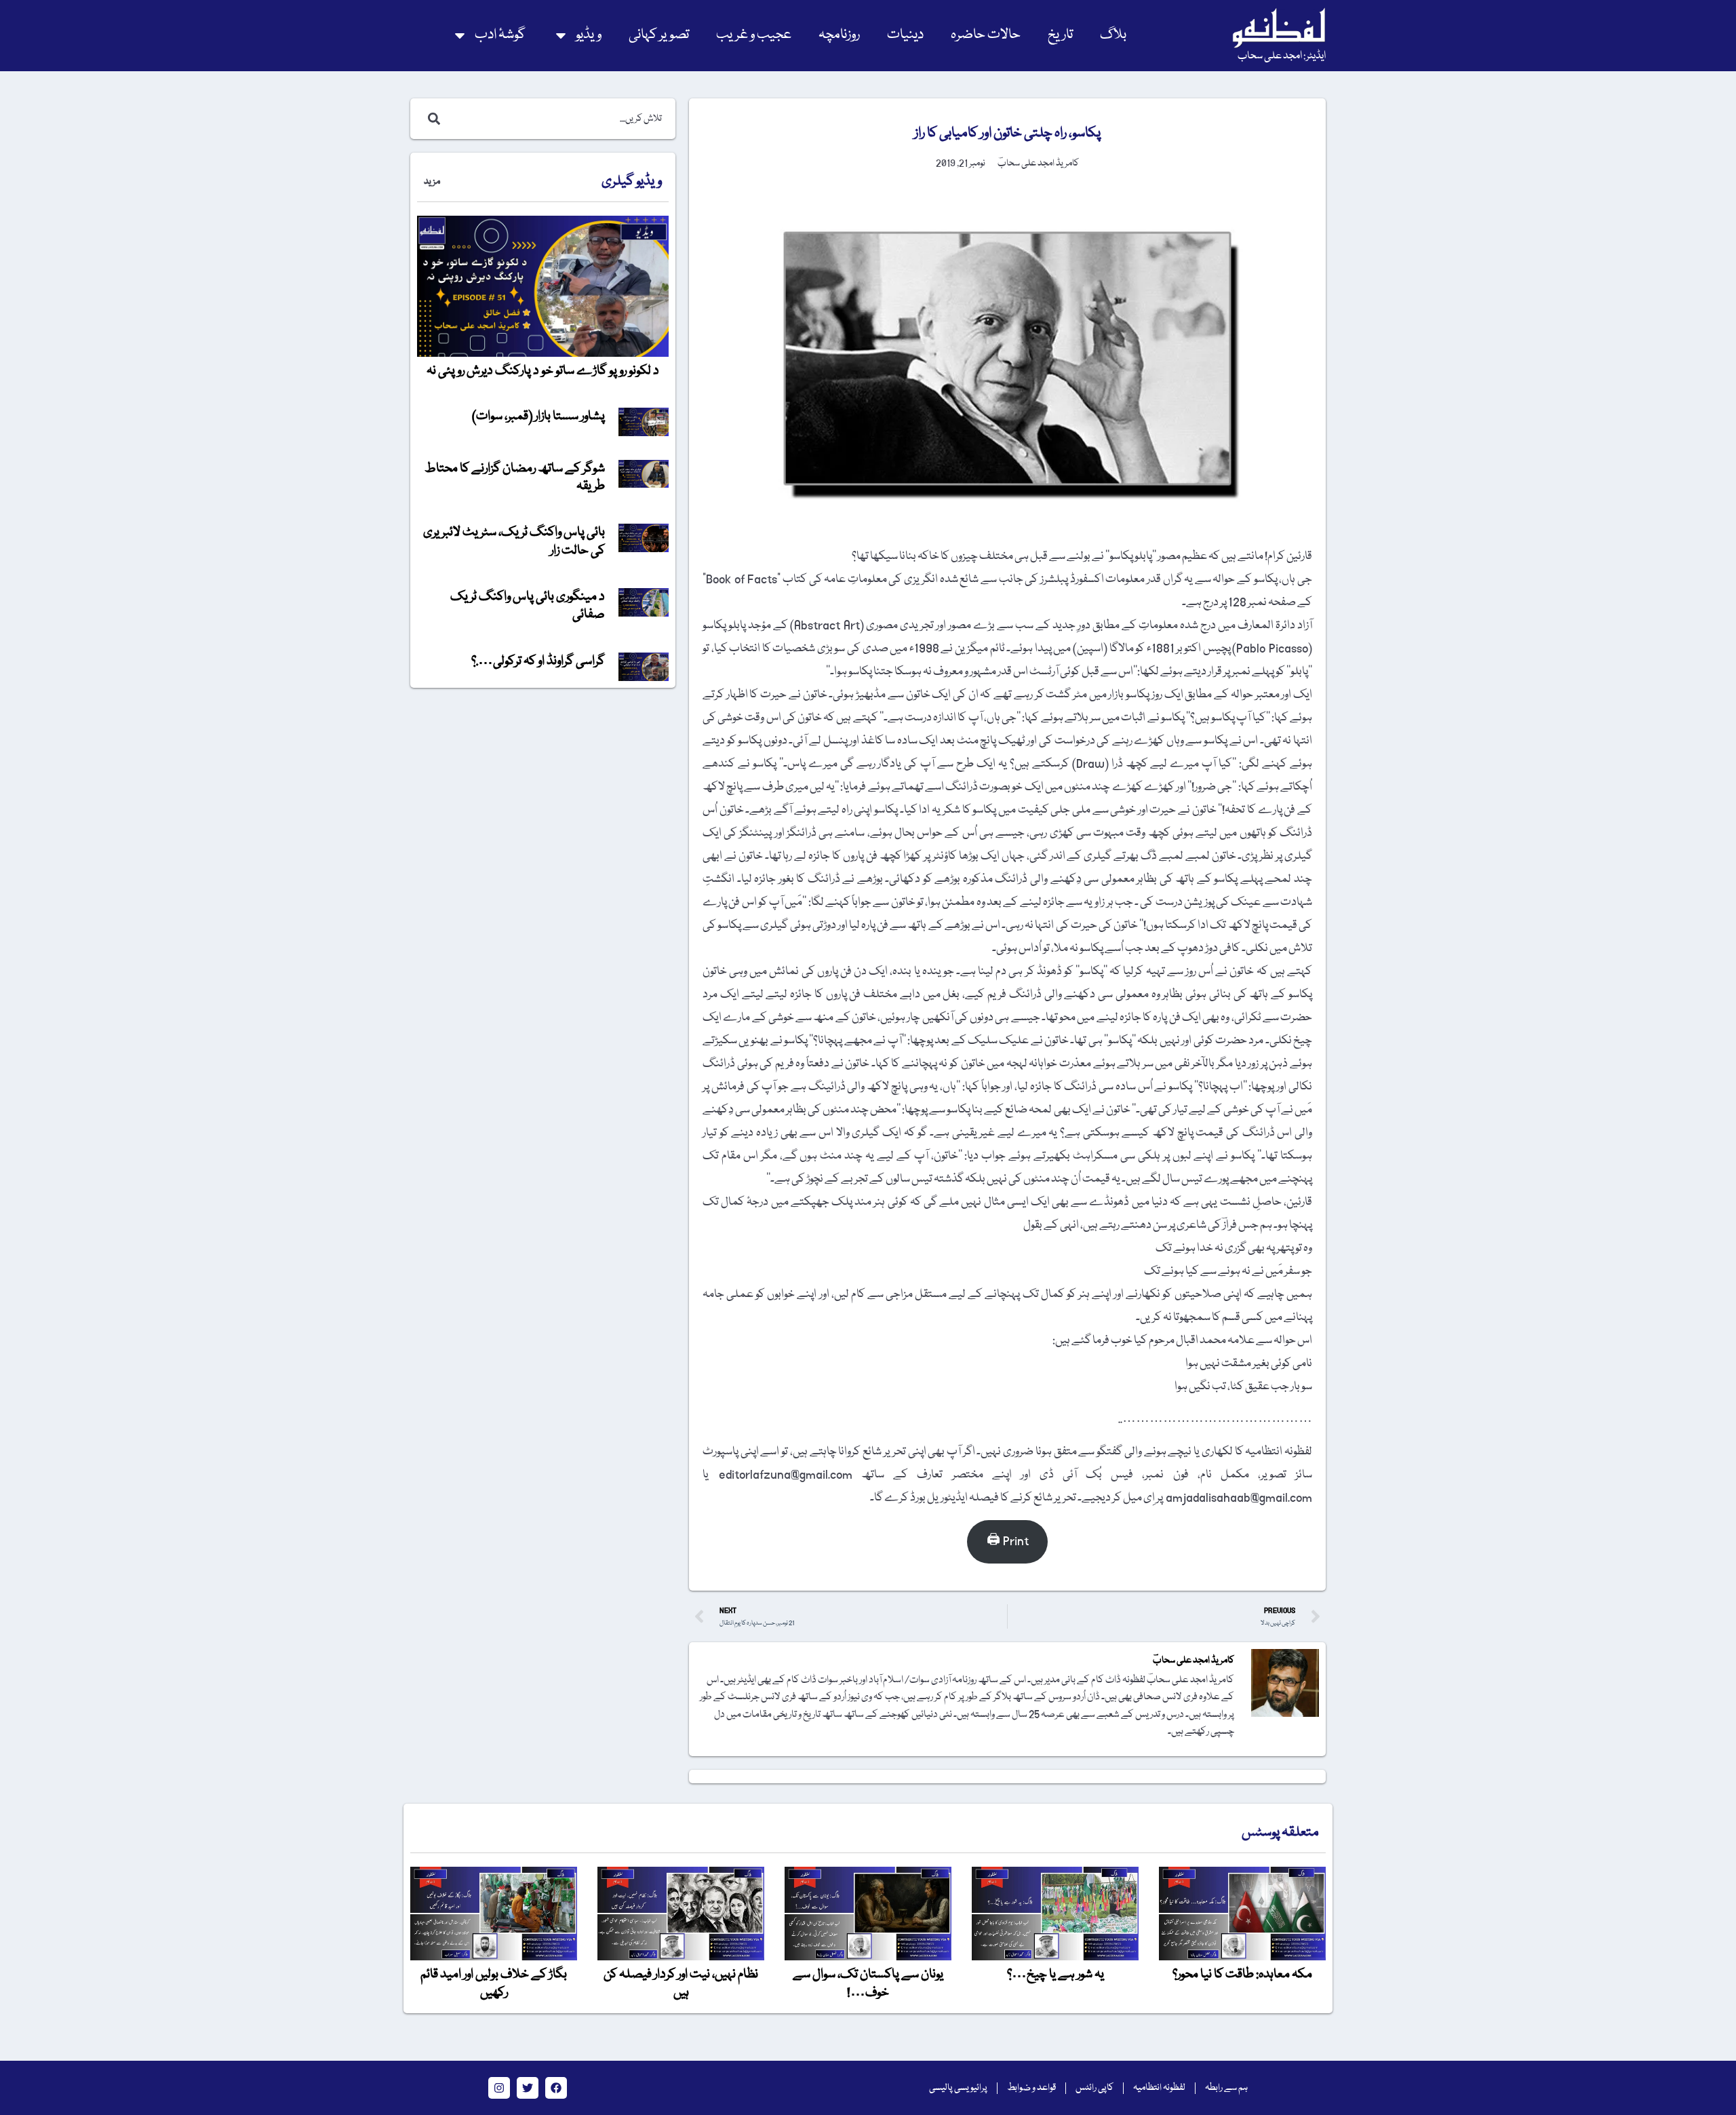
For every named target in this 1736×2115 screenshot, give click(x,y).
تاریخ (1060, 35)
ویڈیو (589, 35)
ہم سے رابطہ (1226, 2088)
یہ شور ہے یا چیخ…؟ (1056, 1975)
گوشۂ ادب (500, 35)
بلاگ (1113, 35)
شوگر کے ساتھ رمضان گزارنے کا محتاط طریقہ (515, 478)
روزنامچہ (839, 35)
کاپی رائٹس (1094, 2088)
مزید (432, 182)
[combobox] (557, 119)
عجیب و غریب (754, 35)
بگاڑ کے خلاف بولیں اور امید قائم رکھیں (494, 1983)
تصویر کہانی (659, 35)
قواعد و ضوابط (1031, 2088)
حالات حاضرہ (986, 35)
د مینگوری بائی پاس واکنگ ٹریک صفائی (528, 606)
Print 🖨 (1008, 1541)
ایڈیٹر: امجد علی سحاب (1282, 56)
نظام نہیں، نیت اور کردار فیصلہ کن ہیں (681, 1983)
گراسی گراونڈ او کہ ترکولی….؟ (538, 661)
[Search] (431, 119)
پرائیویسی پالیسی (958, 2088)
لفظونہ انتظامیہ (1159, 2088)
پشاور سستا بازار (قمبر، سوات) (538, 416)
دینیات (905, 35)
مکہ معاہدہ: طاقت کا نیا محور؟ (1242, 1975)
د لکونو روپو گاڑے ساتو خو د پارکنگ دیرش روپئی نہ (543, 371)
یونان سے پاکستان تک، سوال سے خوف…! (868, 1983)
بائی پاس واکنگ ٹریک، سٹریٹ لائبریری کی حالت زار (514, 541)
